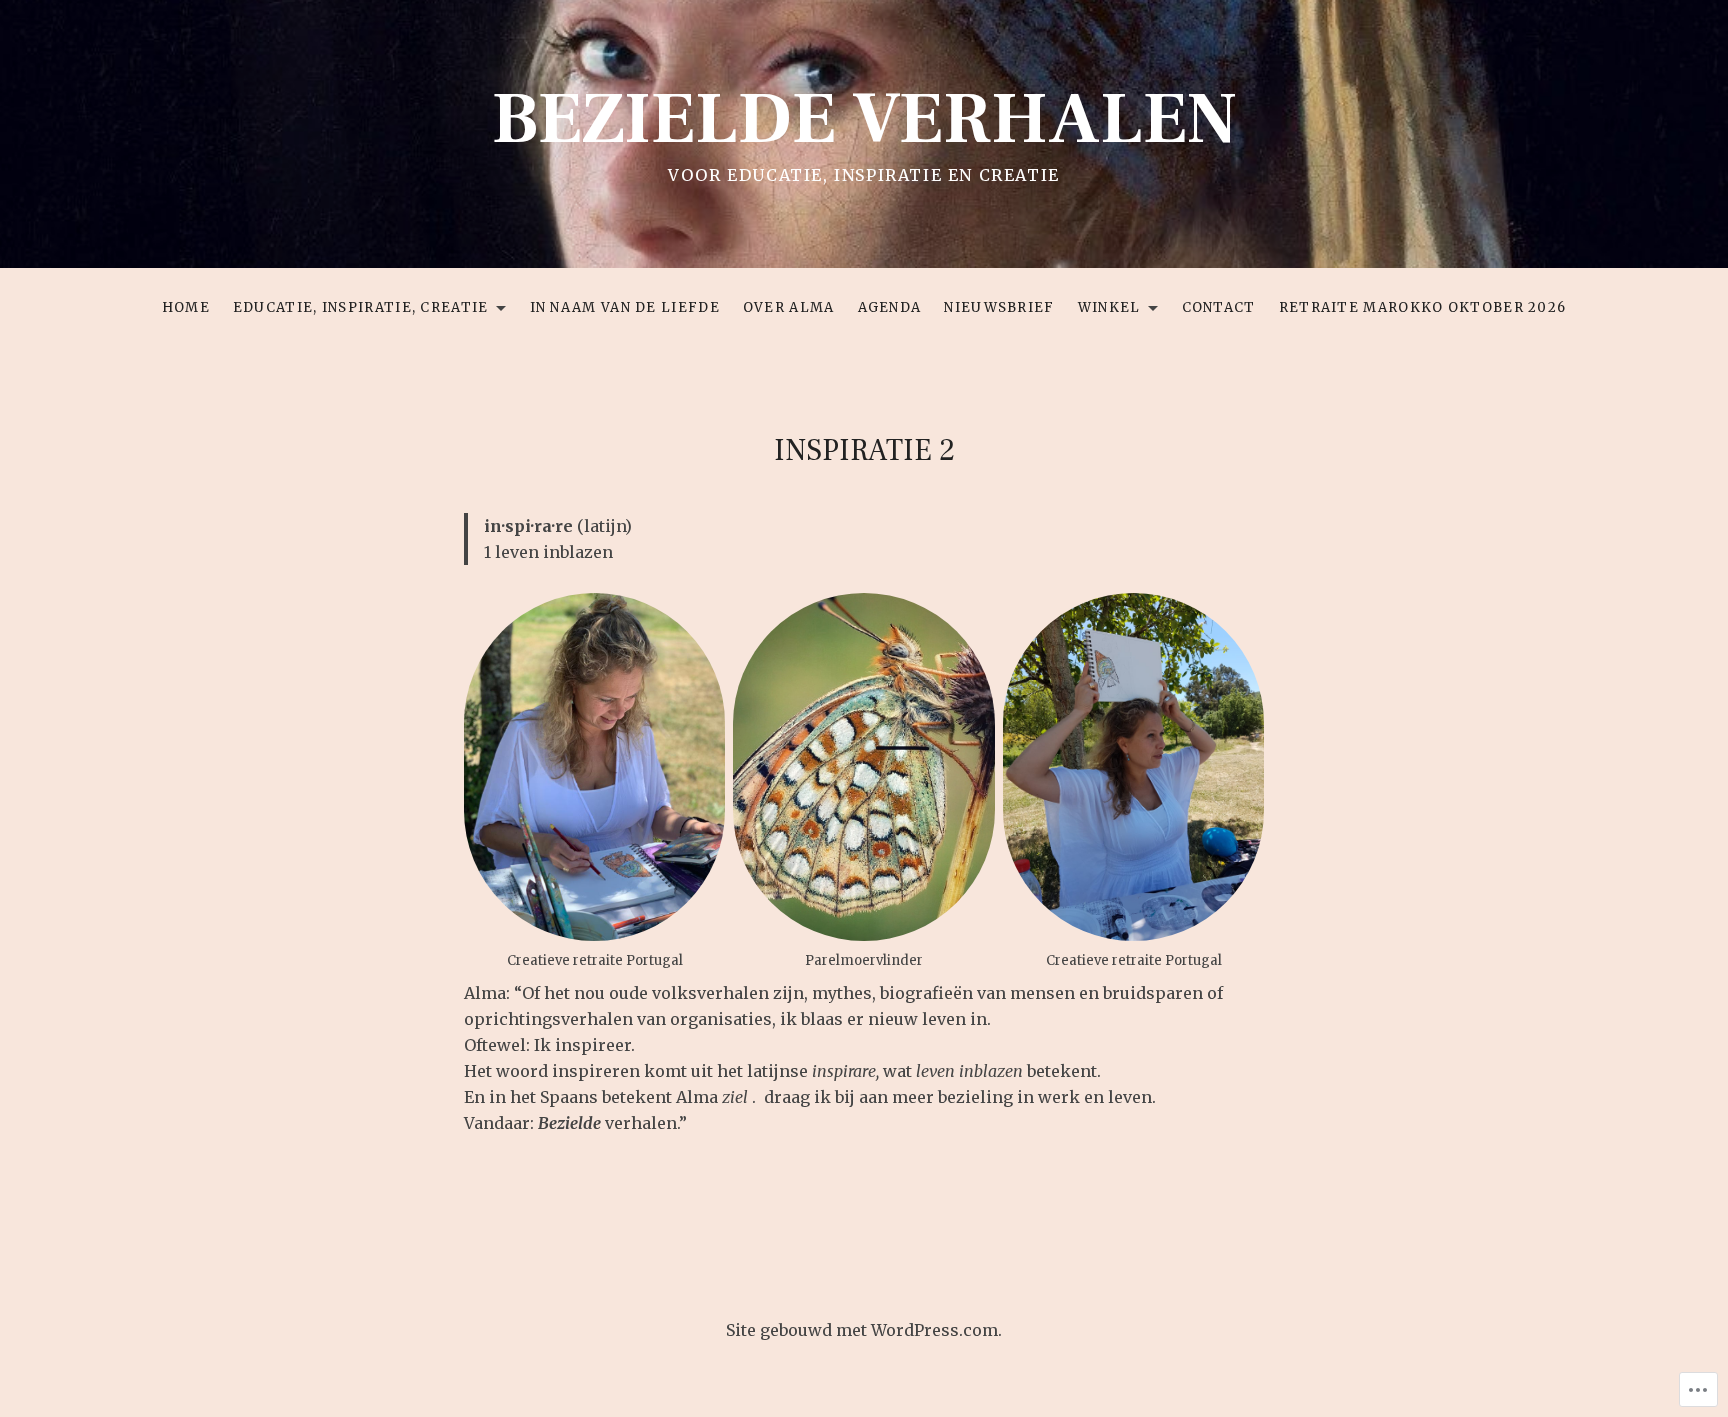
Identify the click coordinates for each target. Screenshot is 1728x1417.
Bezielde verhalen (864, 119)
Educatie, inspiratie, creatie (356, 311)
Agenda (890, 307)
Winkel (1104, 311)
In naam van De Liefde (625, 307)
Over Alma (789, 307)
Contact (1219, 307)
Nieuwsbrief (999, 307)
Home (186, 307)
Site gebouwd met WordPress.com (862, 1330)
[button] (863, 767)
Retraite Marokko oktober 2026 (1423, 307)
